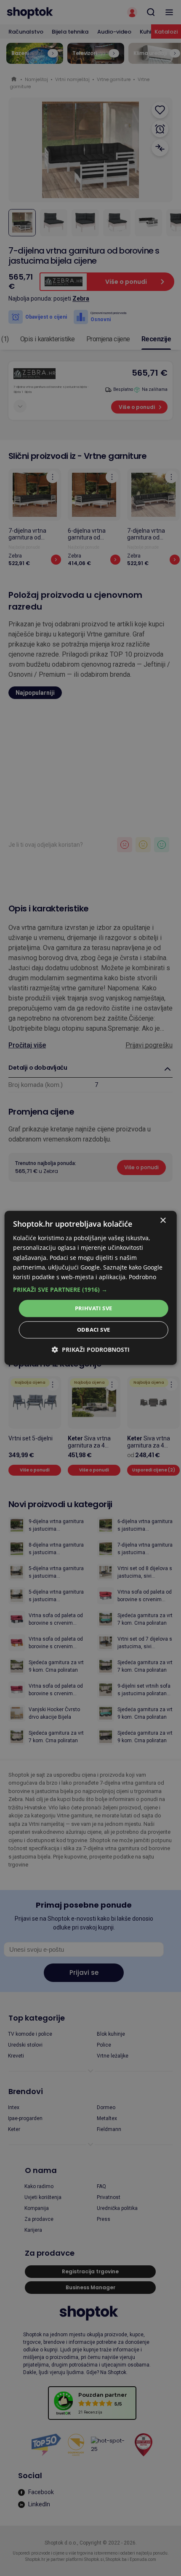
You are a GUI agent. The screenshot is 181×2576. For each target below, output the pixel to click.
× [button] (163, 1221)
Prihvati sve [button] (94, 1308)
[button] (91, 1290)
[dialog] (91, 1288)
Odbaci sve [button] (94, 1330)
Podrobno (142, 1277)
